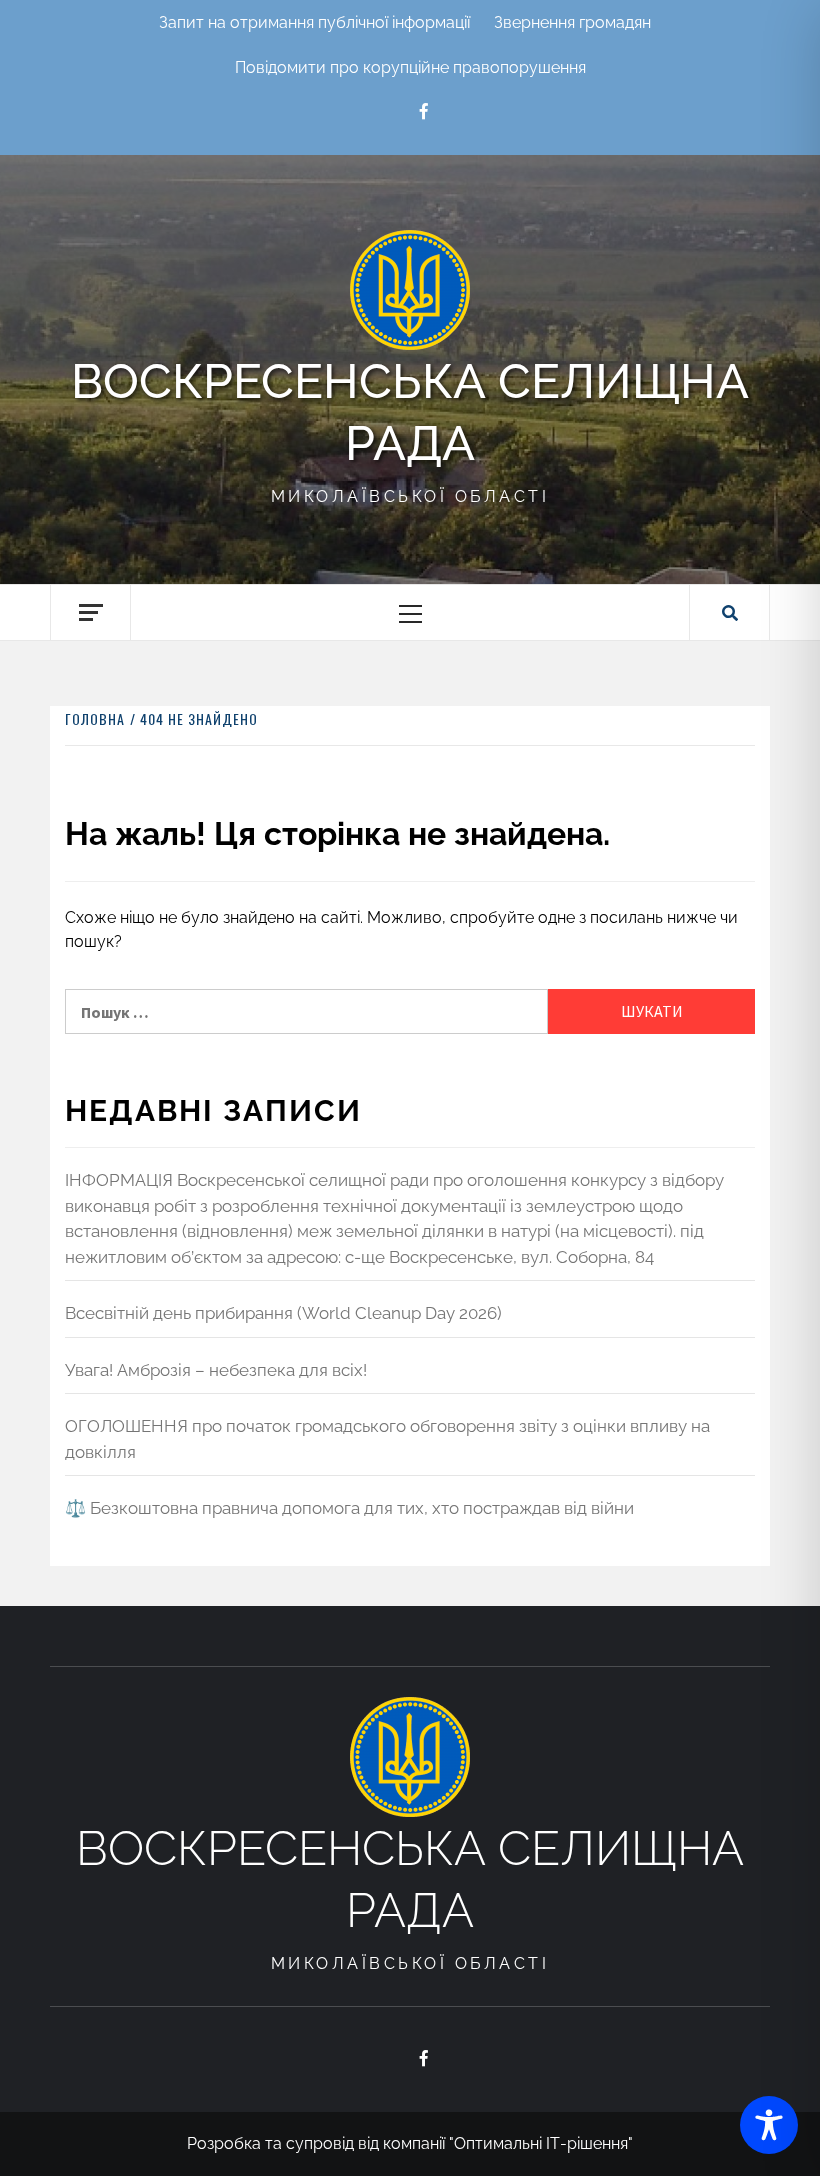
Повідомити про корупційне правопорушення (410, 67)
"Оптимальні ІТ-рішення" (541, 2143)
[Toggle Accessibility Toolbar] (769, 2125)
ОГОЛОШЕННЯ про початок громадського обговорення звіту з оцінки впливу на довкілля (387, 1439)
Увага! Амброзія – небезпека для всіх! (216, 1370)
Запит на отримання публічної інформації (314, 22)
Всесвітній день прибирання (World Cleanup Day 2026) (283, 1313)
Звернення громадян (572, 22)
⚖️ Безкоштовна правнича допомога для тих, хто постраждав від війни (349, 1508)
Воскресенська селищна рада (410, 412)
